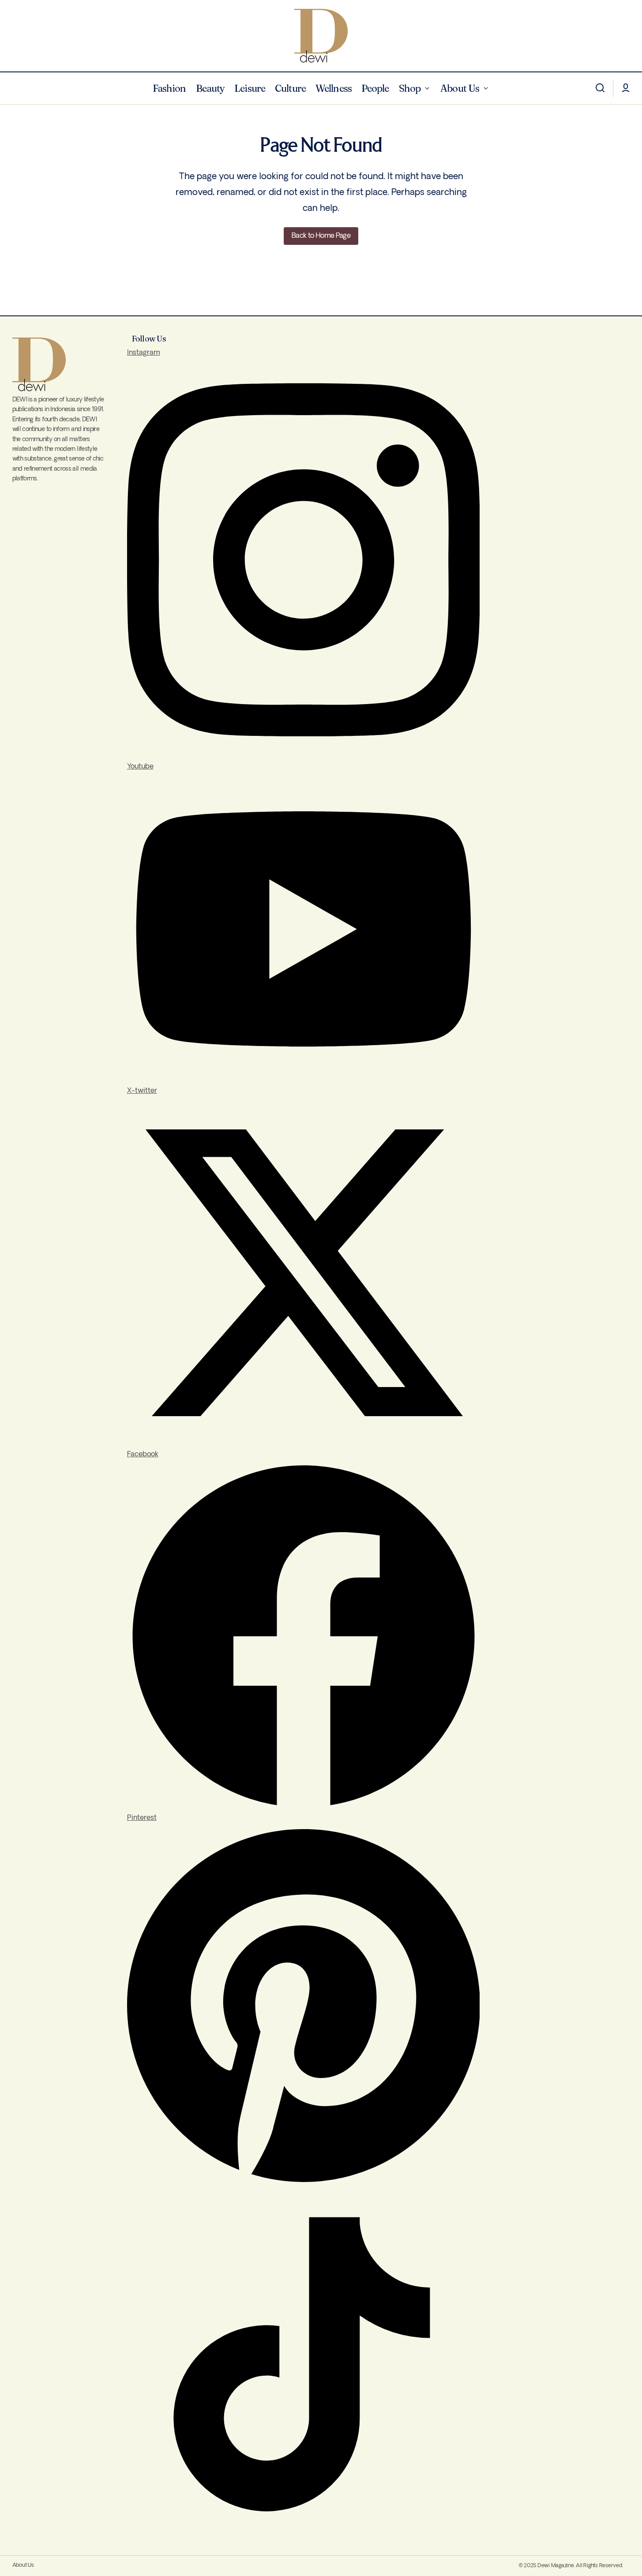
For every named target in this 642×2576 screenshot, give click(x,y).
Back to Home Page (321, 236)
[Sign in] (626, 88)
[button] (600, 88)
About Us (23, 2565)
